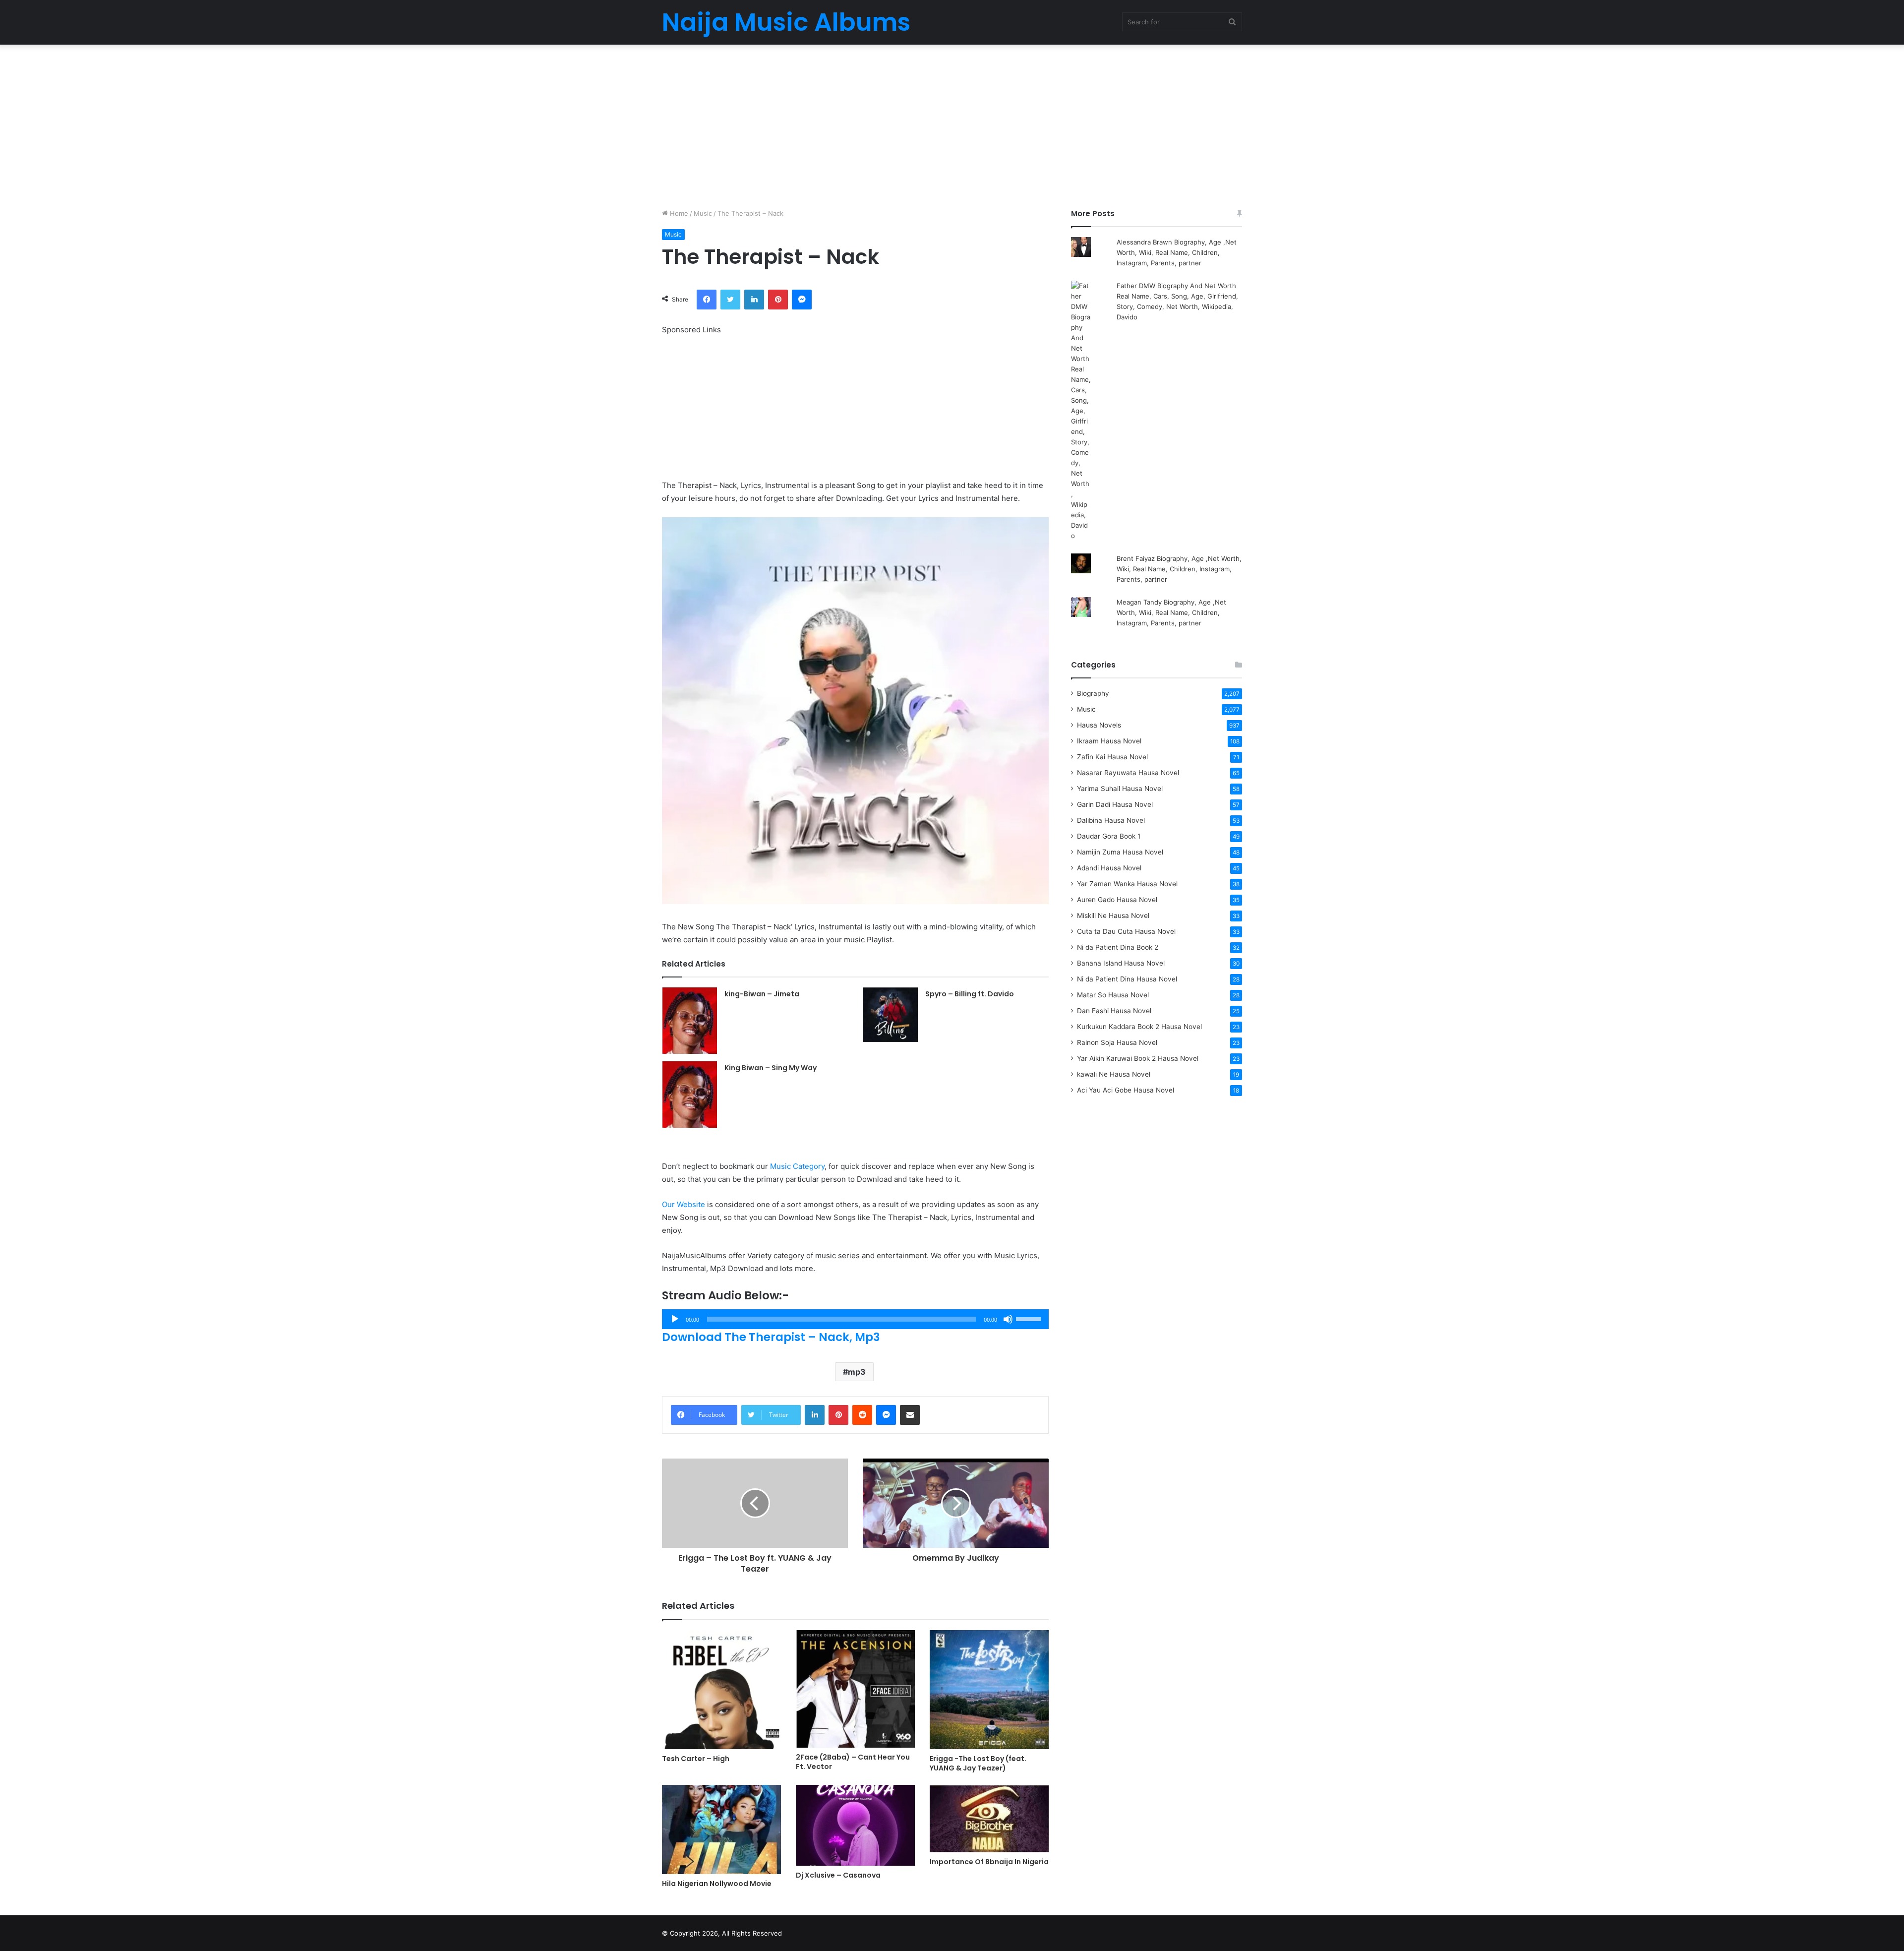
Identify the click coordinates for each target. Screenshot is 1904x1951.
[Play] (675, 1319)
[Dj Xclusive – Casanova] (855, 1825)
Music (703, 213)
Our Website (684, 1204)
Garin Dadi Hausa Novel (1115, 804)
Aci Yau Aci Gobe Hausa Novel (1126, 1090)
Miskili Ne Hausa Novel (1113, 915)
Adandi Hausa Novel (1109, 868)
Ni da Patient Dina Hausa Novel (1127, 979)
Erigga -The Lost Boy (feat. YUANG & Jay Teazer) (978, 1763)
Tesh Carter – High (696, 1759)
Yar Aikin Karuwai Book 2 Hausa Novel (1138, 1058)
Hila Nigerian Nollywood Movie (717, 1884)
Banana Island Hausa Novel (1121, 963)
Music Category (797, 1166)
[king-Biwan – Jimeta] (690, 1021)
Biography (1093, 693)
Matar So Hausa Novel (1113, 995)
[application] (855, 1319)
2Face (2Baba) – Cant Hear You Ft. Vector (853, 1762)
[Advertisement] (952, 124)
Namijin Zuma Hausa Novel (1120, 852)
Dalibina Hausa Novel (1111, 820)
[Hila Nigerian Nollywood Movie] (721, 1829)
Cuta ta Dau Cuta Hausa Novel (1126, 931)
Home (678, 213)
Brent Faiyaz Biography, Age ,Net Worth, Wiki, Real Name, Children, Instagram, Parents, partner (1179, 569)
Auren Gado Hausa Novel (1117, 900)
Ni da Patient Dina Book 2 (1118, 947)
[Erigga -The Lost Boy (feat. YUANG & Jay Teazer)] (989, 1690)
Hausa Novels (1099, 725)
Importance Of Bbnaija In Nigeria (989, 1862)
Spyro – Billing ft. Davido (970, 994)
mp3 (857, 1372)
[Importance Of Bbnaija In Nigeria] (989, 1819)
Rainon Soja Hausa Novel (1117, 1042)
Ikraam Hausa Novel (1109, 741)
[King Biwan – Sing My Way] (690, 1095)
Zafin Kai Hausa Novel (1112, 757)
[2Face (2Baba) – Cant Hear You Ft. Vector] (855, 1689)
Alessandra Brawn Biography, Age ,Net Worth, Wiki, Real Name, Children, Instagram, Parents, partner (1177, 252)
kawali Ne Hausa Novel (1114, 1074)
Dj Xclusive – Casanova (838, 1875)
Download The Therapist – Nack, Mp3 (771, 1337)
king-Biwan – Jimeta (762, 994)
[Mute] (1008, 1319)
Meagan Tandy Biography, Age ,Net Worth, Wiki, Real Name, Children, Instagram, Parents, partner (1171, 612)
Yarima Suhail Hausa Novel (1120, 789)
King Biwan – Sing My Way (771, 1068)
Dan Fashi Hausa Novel (1114, 1011)
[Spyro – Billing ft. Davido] (891, 1015)
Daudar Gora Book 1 (1109, 836)
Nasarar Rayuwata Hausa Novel (1128, 773)
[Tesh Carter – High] (721, 1690)
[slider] (1030, 1318)
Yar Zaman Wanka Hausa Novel (1127, 884)
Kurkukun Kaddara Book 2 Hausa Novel (1139, 1027)
